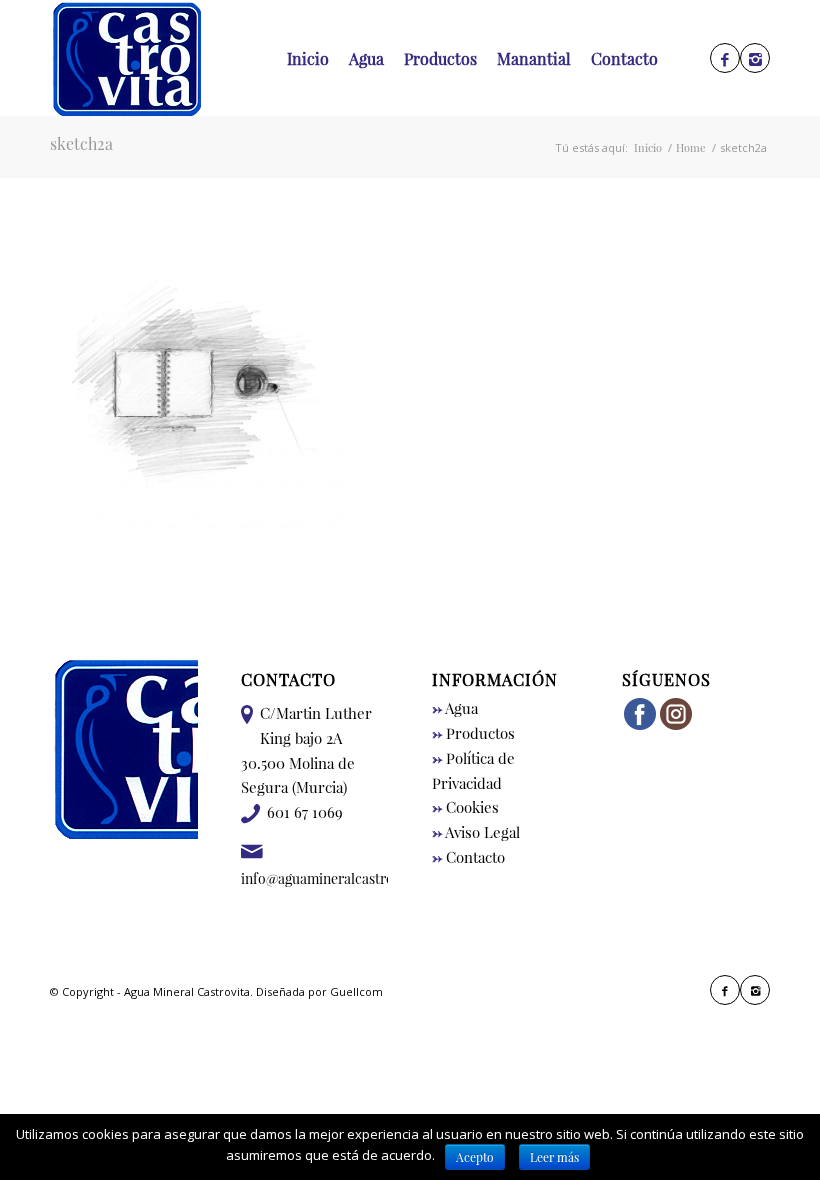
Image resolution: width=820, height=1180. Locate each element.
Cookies (465, 807)
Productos (473, 733)
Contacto (468, 857)
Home (691, 147)
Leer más (554, 1157)
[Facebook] (725, 59)
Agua (455, 708)
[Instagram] (755, 59)
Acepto (475, 1157)
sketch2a (81, 143)
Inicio (648, 147)
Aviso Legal (476, 832)
